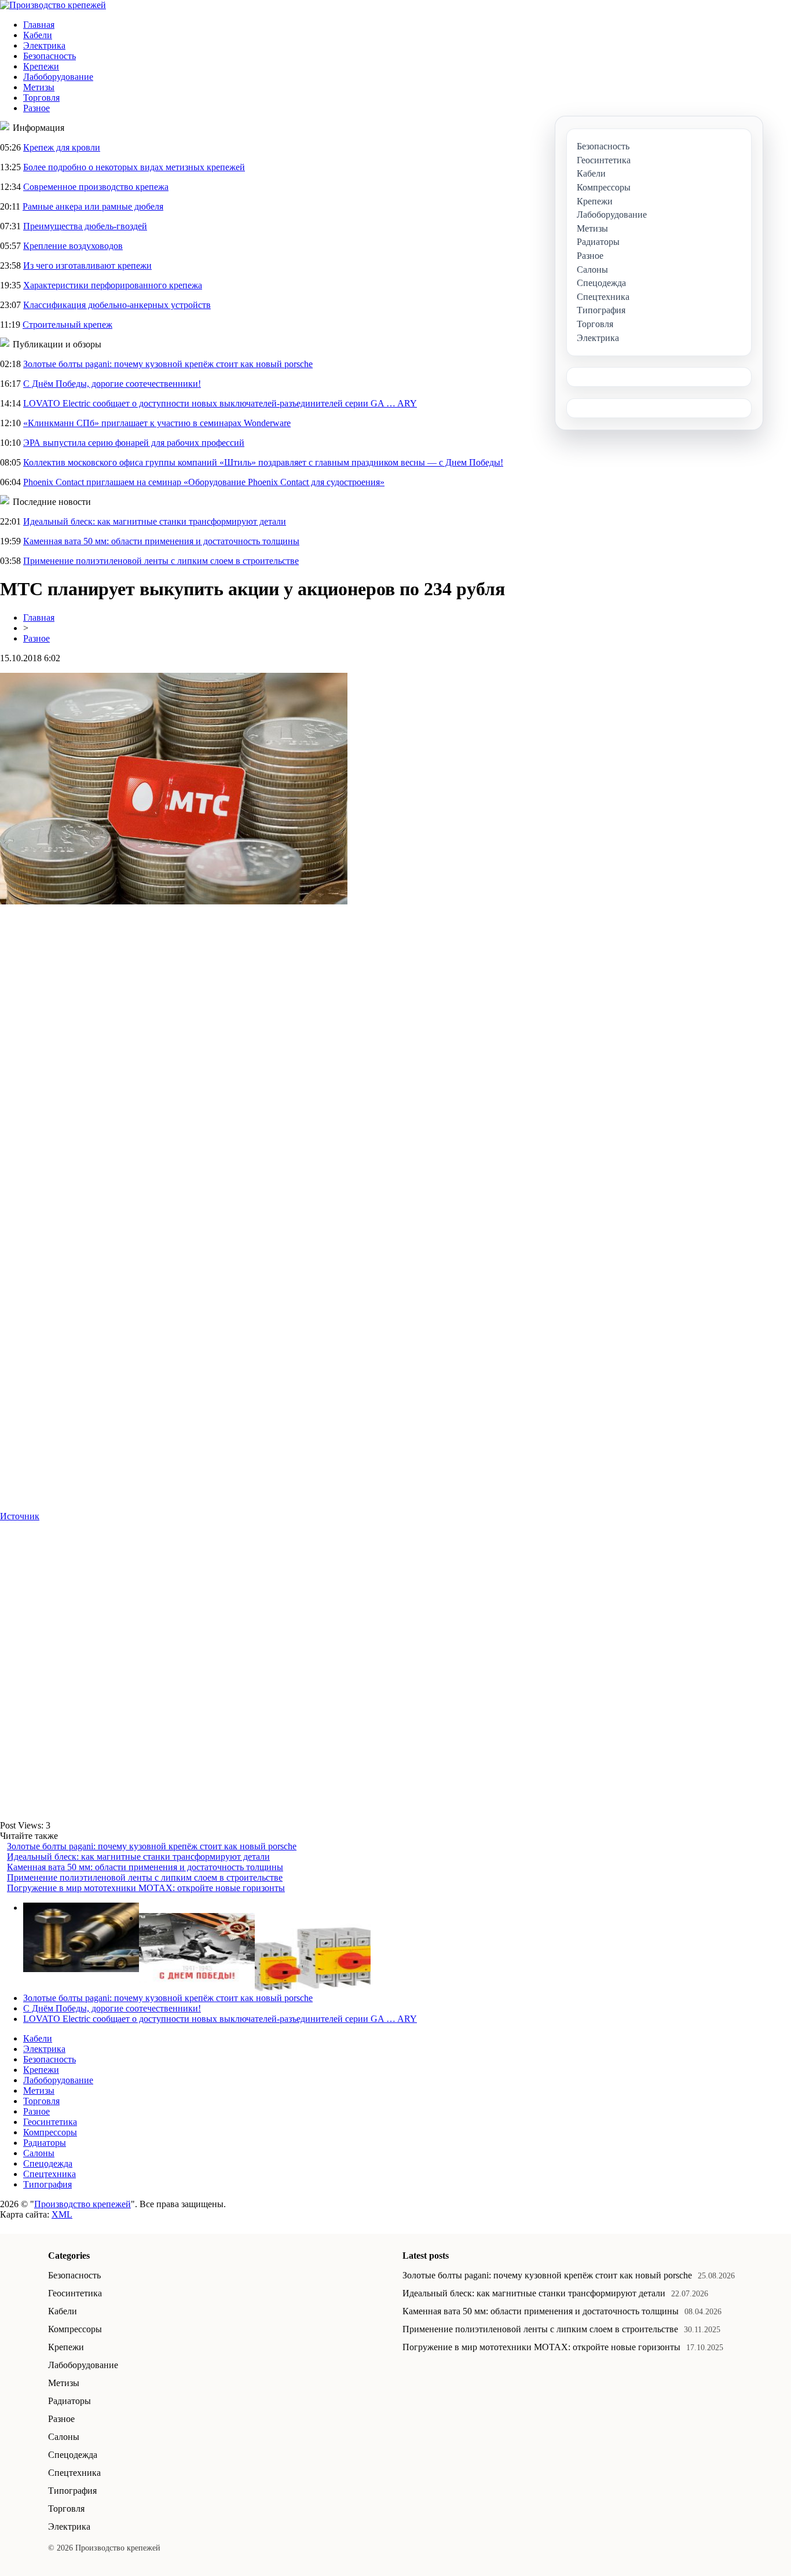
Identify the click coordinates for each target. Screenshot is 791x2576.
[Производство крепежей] (53, 5)
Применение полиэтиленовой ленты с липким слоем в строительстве (161, 561)
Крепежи (41, 66)
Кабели (38, 35)
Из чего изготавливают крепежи (87, 265)
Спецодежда (48, 2163)
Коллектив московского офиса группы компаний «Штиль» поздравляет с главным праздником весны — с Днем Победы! (263, 462)
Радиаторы (45, 2143)
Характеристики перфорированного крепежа (113, 285)
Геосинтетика (50, 2122)
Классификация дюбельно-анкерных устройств (117, 305)
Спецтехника (50, 2174)
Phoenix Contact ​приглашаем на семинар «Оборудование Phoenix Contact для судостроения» (204, 482)
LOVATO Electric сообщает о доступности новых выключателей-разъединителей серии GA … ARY (220, 403)
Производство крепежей (83, 2204)
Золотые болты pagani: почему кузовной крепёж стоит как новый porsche (168, 364)
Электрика (44, 45)
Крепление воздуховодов (73, 246)
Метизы (39, 87)
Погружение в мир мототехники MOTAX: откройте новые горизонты (146, 1888)
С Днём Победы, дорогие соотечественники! (112, 384)
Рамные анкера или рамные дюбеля (93, 206)
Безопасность (50, 56)
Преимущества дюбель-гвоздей (85, 226)
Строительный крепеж (67, 325)
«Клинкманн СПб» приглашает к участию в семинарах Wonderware (157, 423)
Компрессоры (50, 2132)
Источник (20, 1516)
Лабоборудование (58, 77)
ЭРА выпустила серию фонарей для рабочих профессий (134, 443)
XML (62, 2214)
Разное (36, 108)
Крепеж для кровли (62, 147)
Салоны (39, 2153)
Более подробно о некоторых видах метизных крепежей (134, 167)
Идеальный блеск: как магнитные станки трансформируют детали (155, 521)
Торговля (41, 98)
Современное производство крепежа (96, 187)
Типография (47, 2184)
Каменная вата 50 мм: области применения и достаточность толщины (161, 541)
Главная (39, 25)
